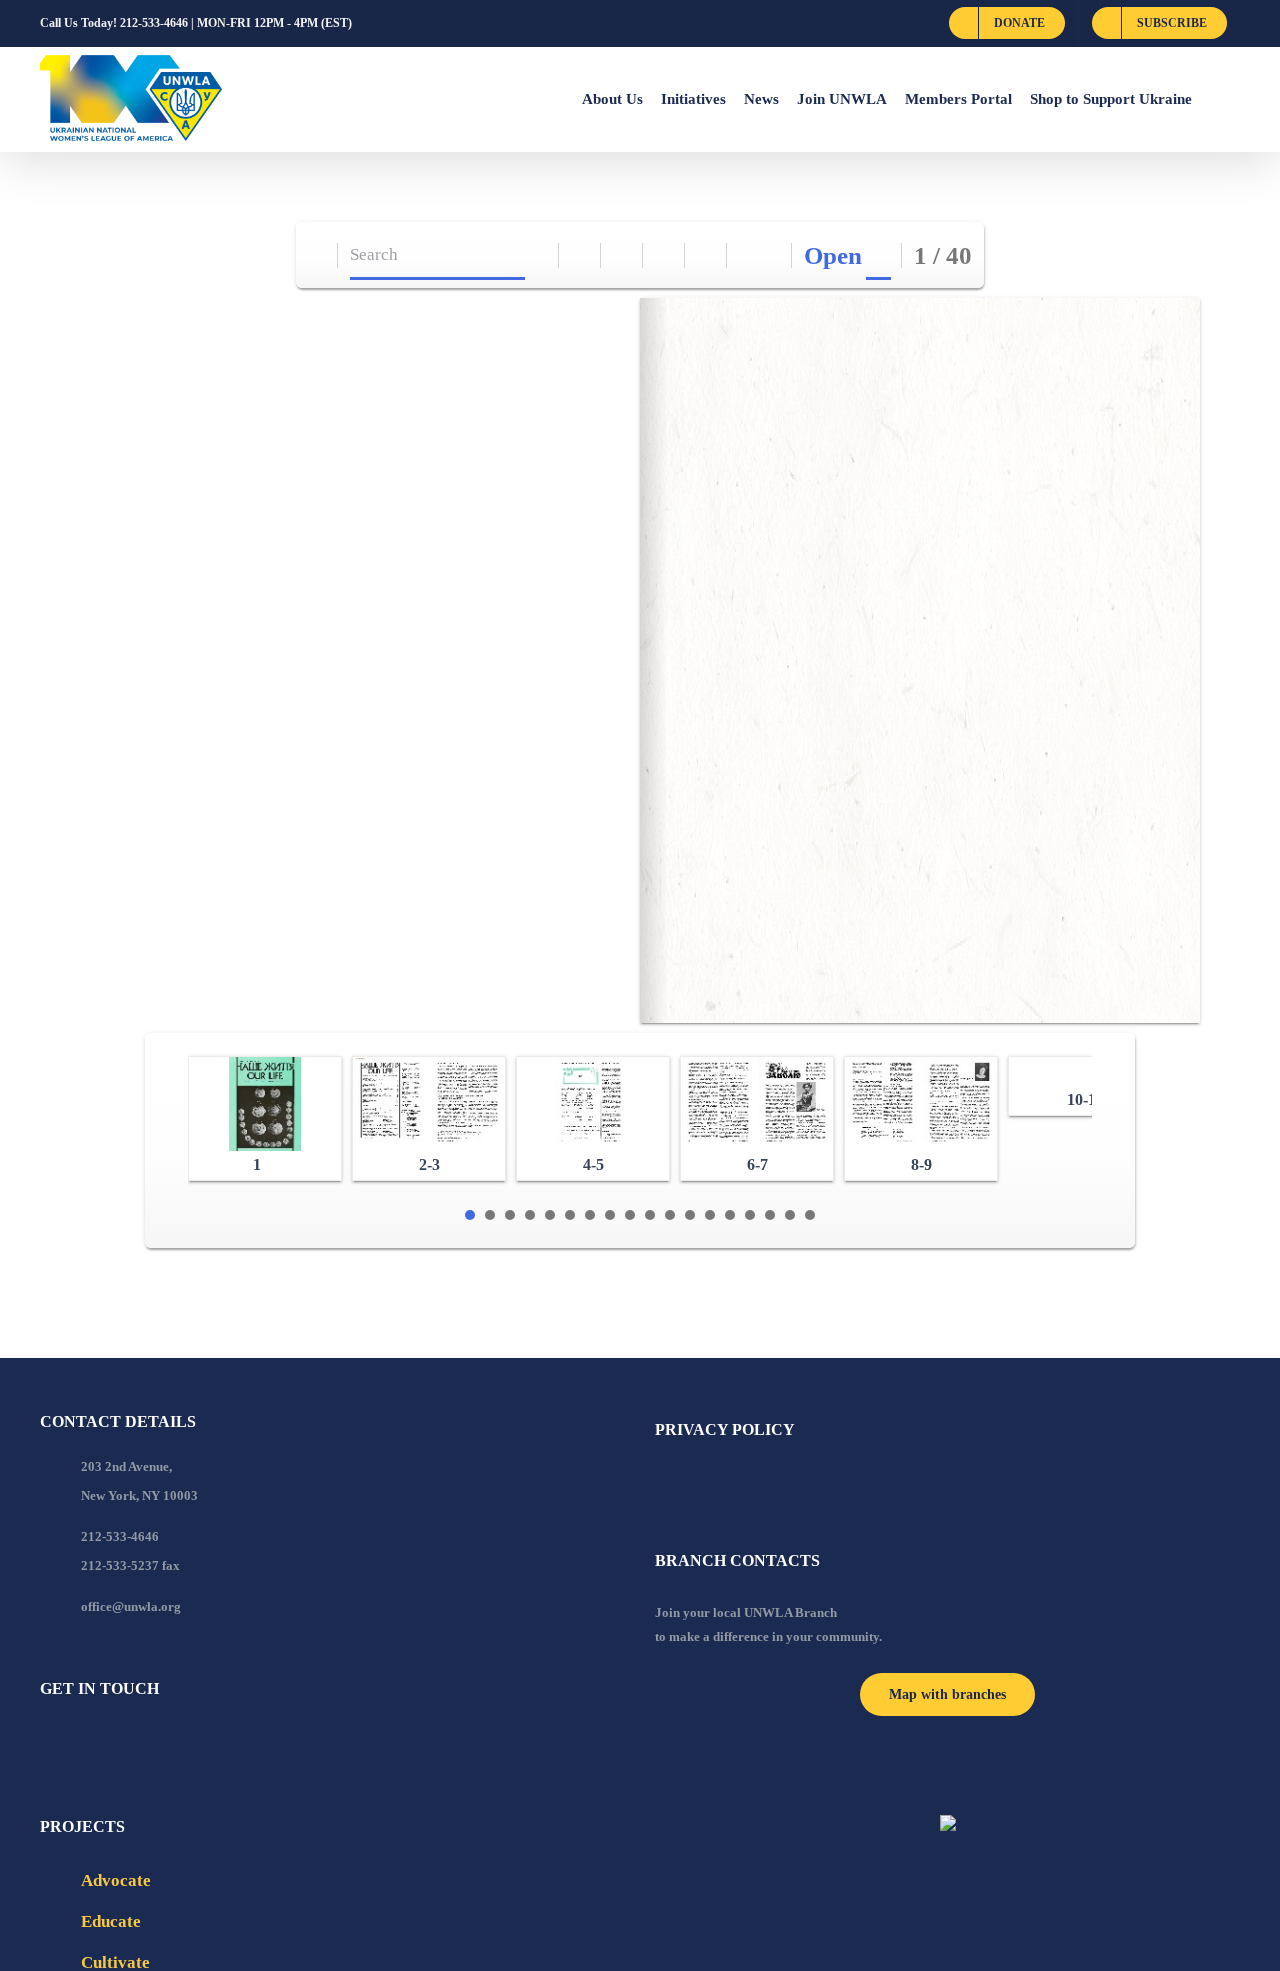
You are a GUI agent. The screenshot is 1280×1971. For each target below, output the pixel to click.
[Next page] (771, 255)
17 (790, 1215)
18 (810, 1215)
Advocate (116, 1880)
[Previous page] (748, 255)
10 (650, 1215)
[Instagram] (127, 1743)
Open (833, 255)
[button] (1216, 99)
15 (750, 1215)
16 (770, 1215)
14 (730, 1215)
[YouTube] (73, 1743)
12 (690, 1215)
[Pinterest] (154, 1743)
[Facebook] (46, 1743)
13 (710, 1215)
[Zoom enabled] (706, 255)
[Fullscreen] (664, 255)
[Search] (538, 255)
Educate (111, 1921)
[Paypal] (100, 1743)
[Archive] (317, 255)
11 (670, 1215)
